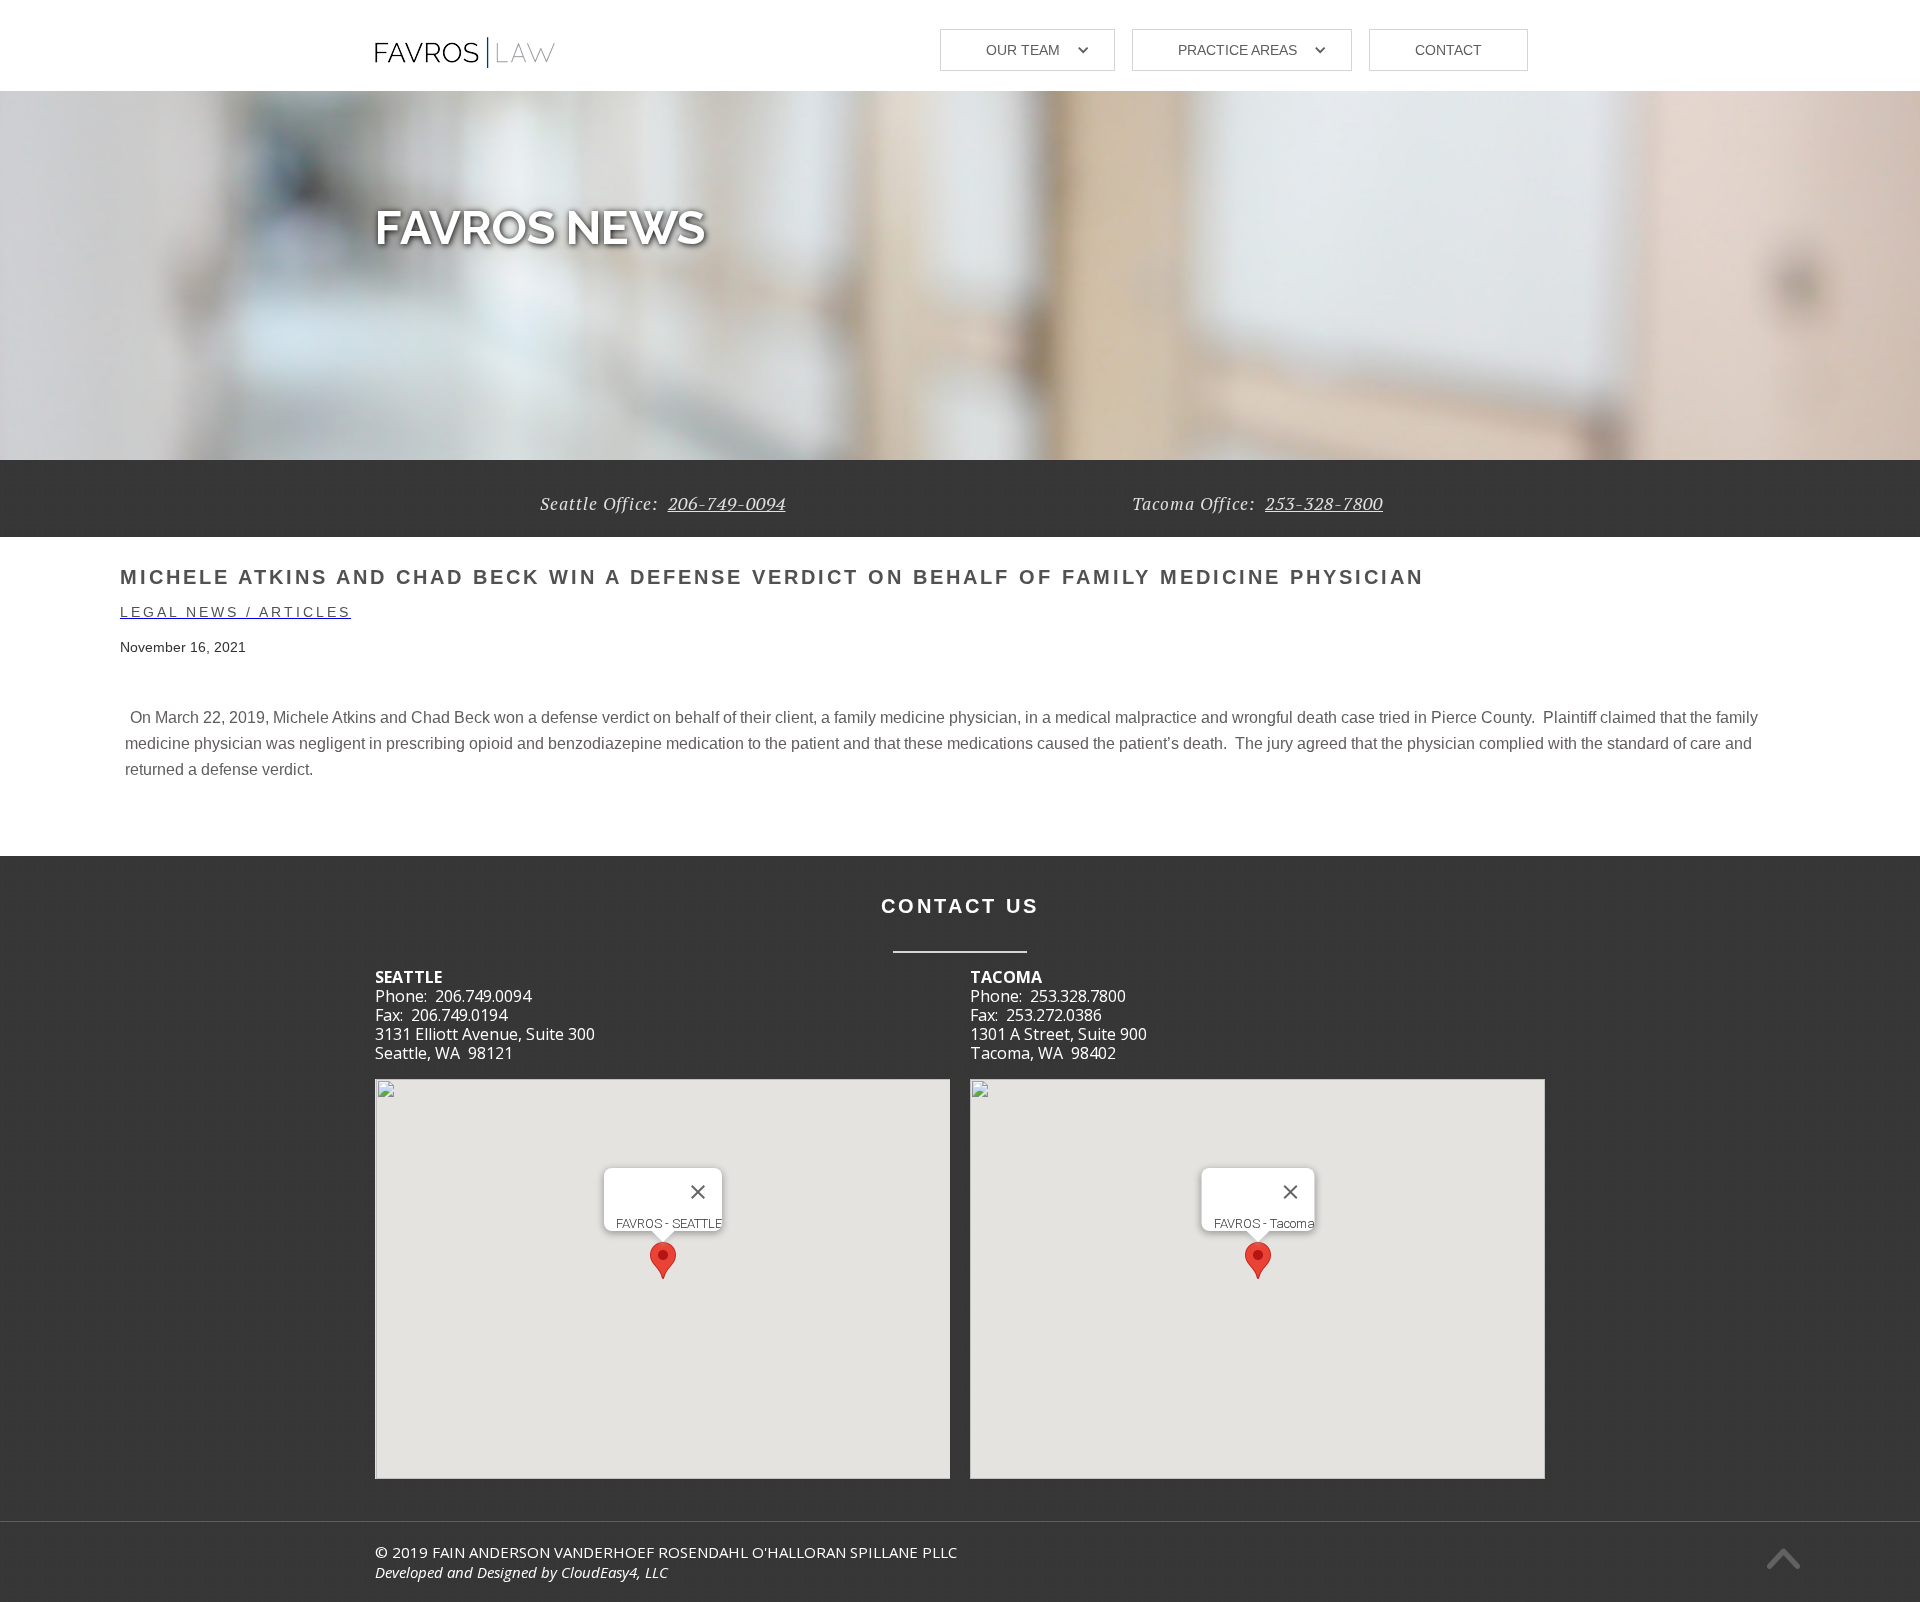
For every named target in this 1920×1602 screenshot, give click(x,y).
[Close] (698, 1192)
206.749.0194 (459, 1015)
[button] (1027, 50)
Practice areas (1237, 50)
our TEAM (1023, 50)
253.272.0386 (1054, 1015)
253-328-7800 (1324, 503)
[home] (465, 44)
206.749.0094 (483, 996)
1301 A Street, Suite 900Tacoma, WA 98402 (1058, 1043)
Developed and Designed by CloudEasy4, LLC (521, 1572)
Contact (1448, 50)
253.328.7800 (1078, 996)
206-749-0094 (727, 503)
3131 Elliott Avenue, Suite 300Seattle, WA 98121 (485, 1043)
